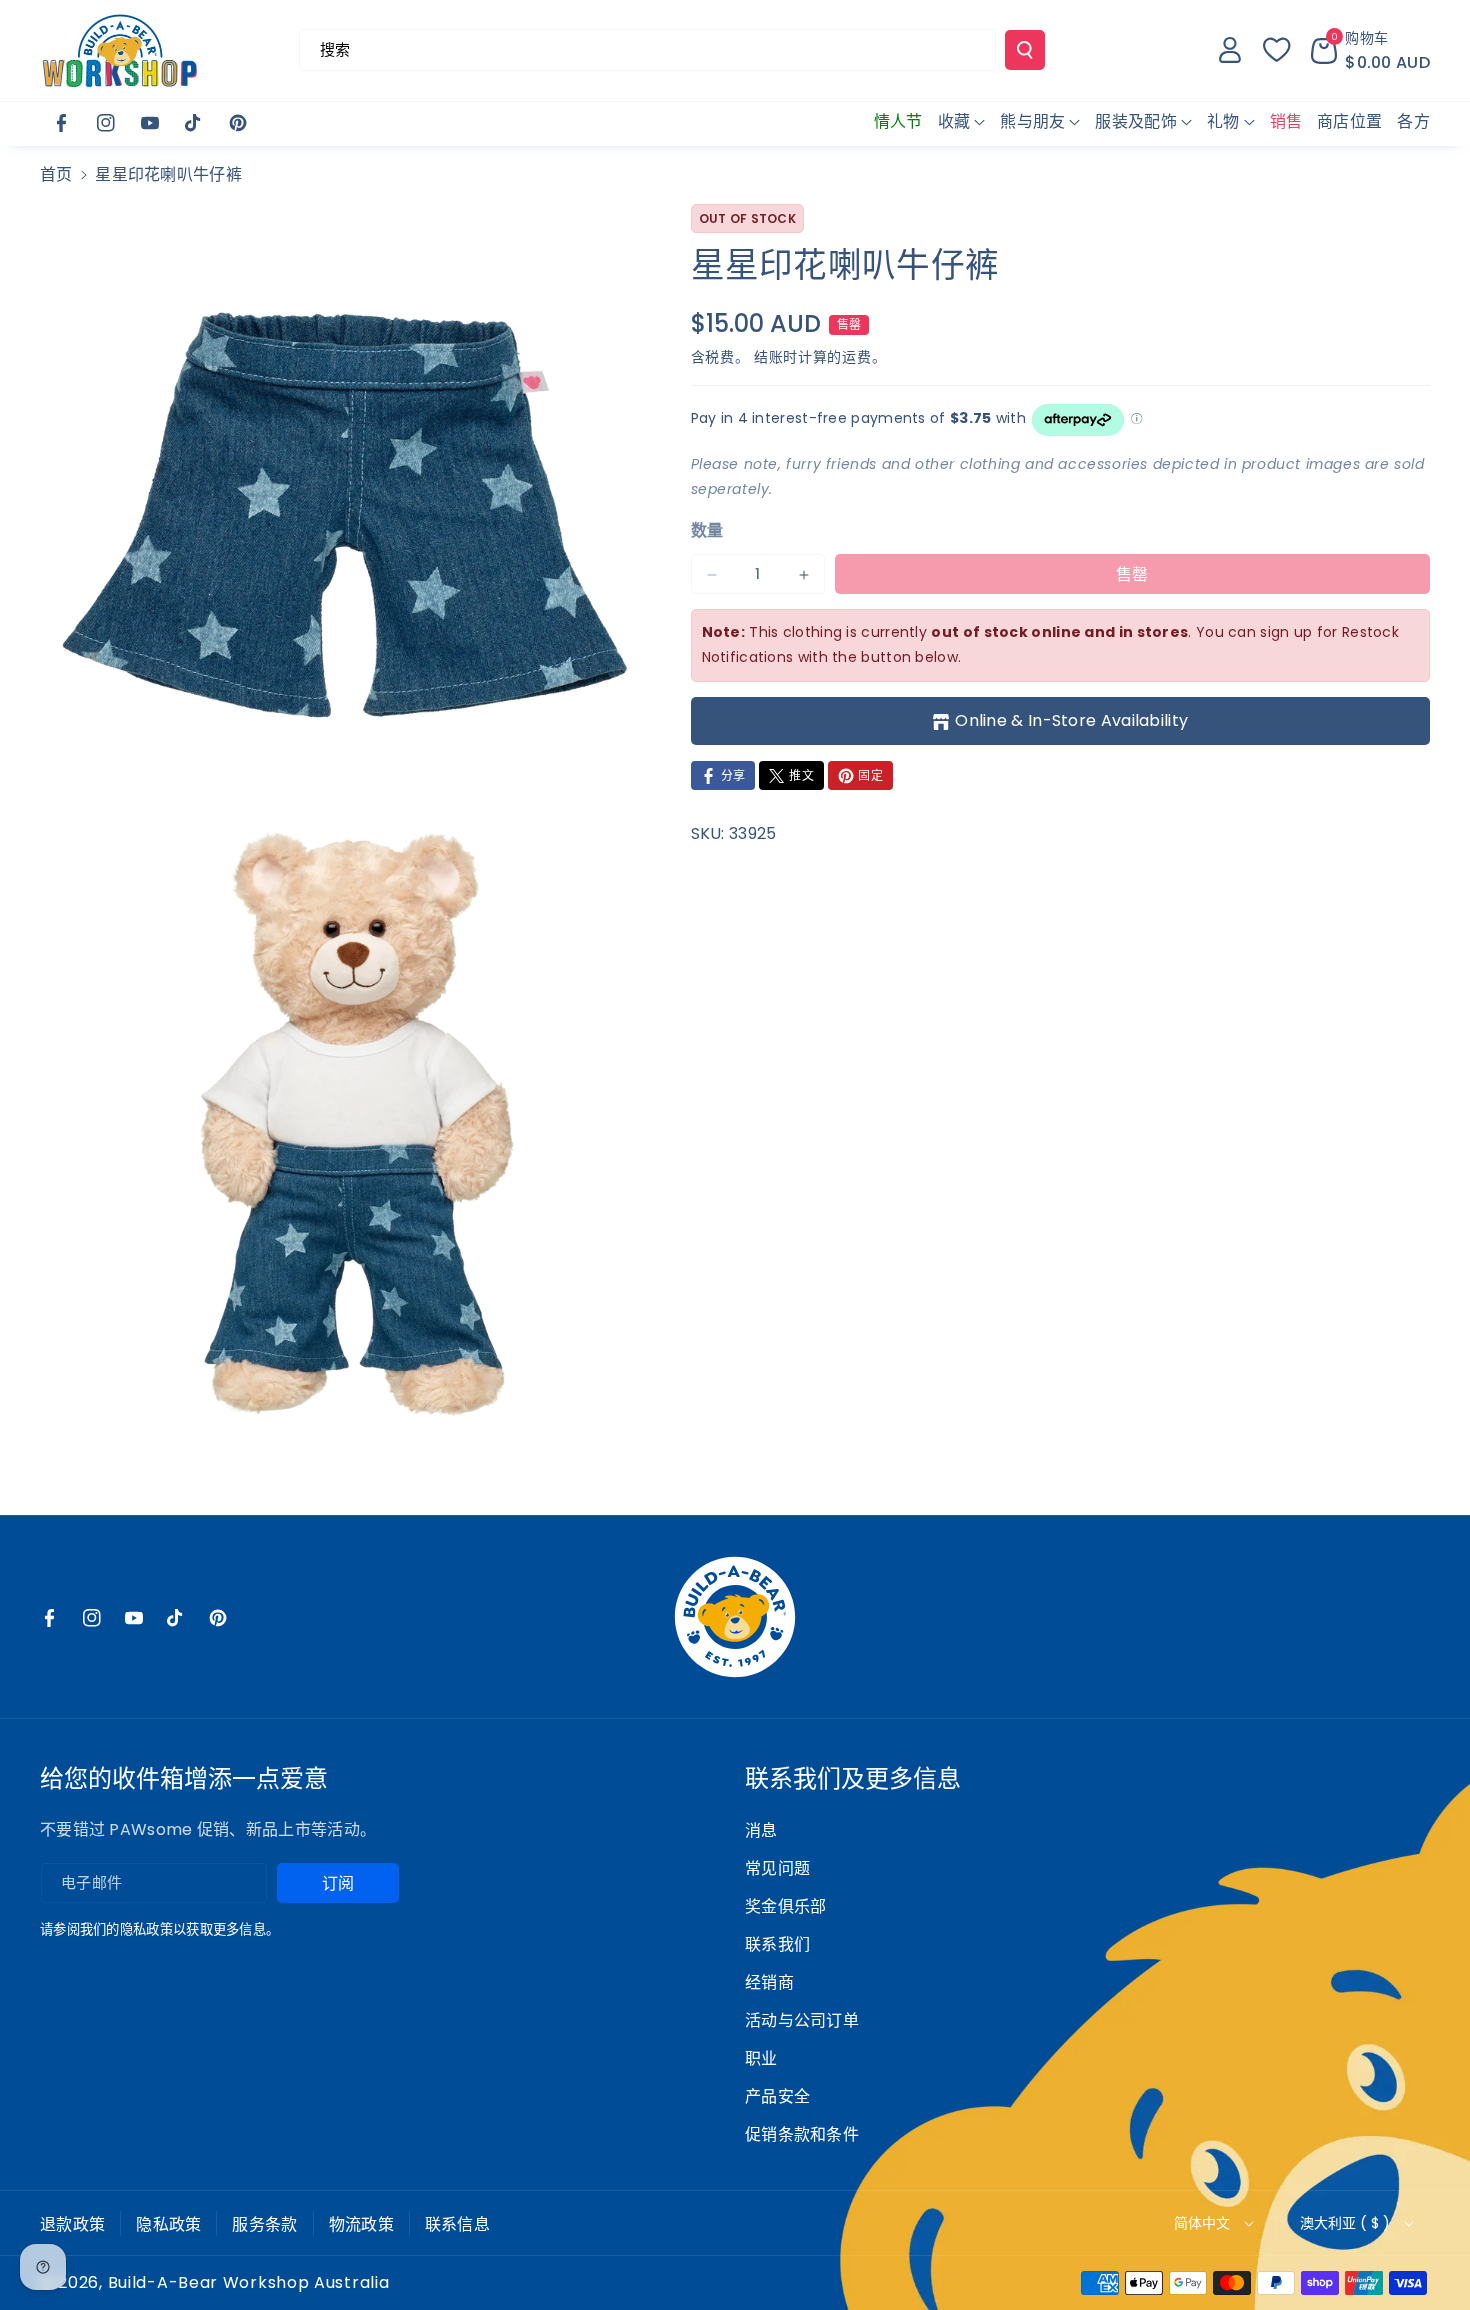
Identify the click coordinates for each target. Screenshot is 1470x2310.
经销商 (769, 1982)
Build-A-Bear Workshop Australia (249, 2283)
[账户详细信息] (1230, 50)
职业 (761, 2058)
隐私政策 (168, 2224)
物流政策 (361, 2224)
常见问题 (777, 1868)
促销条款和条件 (802, 2134)
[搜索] (1025, 50)
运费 (856, 358)
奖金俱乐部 (786, 1906)
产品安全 (777, 2096)
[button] (1370, 50)
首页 (56, 174)
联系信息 (457, 2224)
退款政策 (72, 2224)
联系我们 (777, 1944)
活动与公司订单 (802, 2020)
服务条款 (264, 2224)
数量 (707, 531)
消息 (761, 1830)
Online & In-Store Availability (1071, 720)
